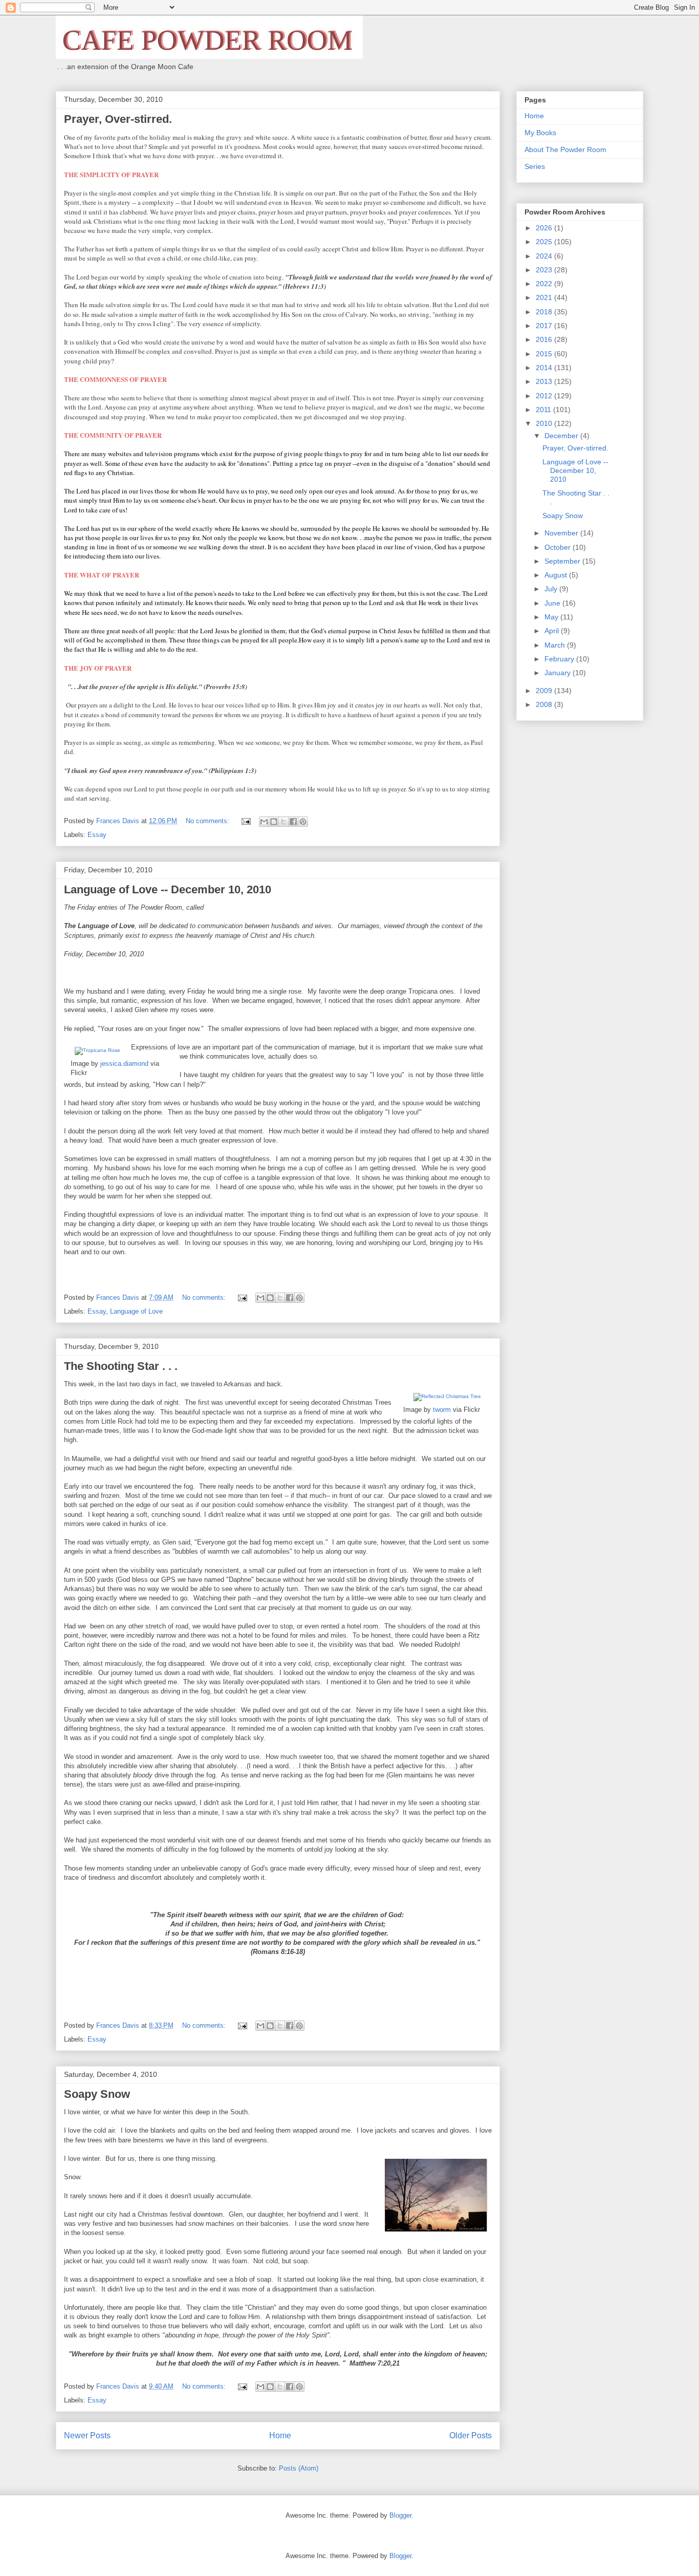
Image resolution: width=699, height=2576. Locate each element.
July (552, 589)
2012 (545, 396)
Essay (97, 835)
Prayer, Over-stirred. (118, 119)
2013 (545, 381)
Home (280, 2435)
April (553, 631)
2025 (545, 242)
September (563, 561)
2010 (545, 423)
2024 (545, 256)
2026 (545, 228)
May (552, 617)
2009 (545, 691)
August (557, 575)
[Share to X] (283, 822)
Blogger (400, 2515)
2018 (545, 312)
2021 (545, 297)
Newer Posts (87, 2435)
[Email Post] (245, 821)
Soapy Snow (97, 2094)
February (560, 659)
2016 (545, 339)
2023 (545, 270)
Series (535, 166)
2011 (544, 410)
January (559, 673)
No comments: (209, 821)
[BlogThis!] (274, 822)
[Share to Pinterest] (303, 822)
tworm (442, 1410)
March (556, 645)
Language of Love (136, 1311)
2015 (545, 354)
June (553, 603)
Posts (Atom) (299, 2468)
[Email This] (264, 822)
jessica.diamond (124, 1064)
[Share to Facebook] (293, 822)
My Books (540, 133)
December (562, 436)
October (559, 547)
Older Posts (471, 2435)
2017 (545, 326)
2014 (545, 368)
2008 (545, 704)
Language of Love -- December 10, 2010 (168, 889)
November (562, 533)
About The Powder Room (565, 149)
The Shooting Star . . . (121, 1366)
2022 (545, 284)
